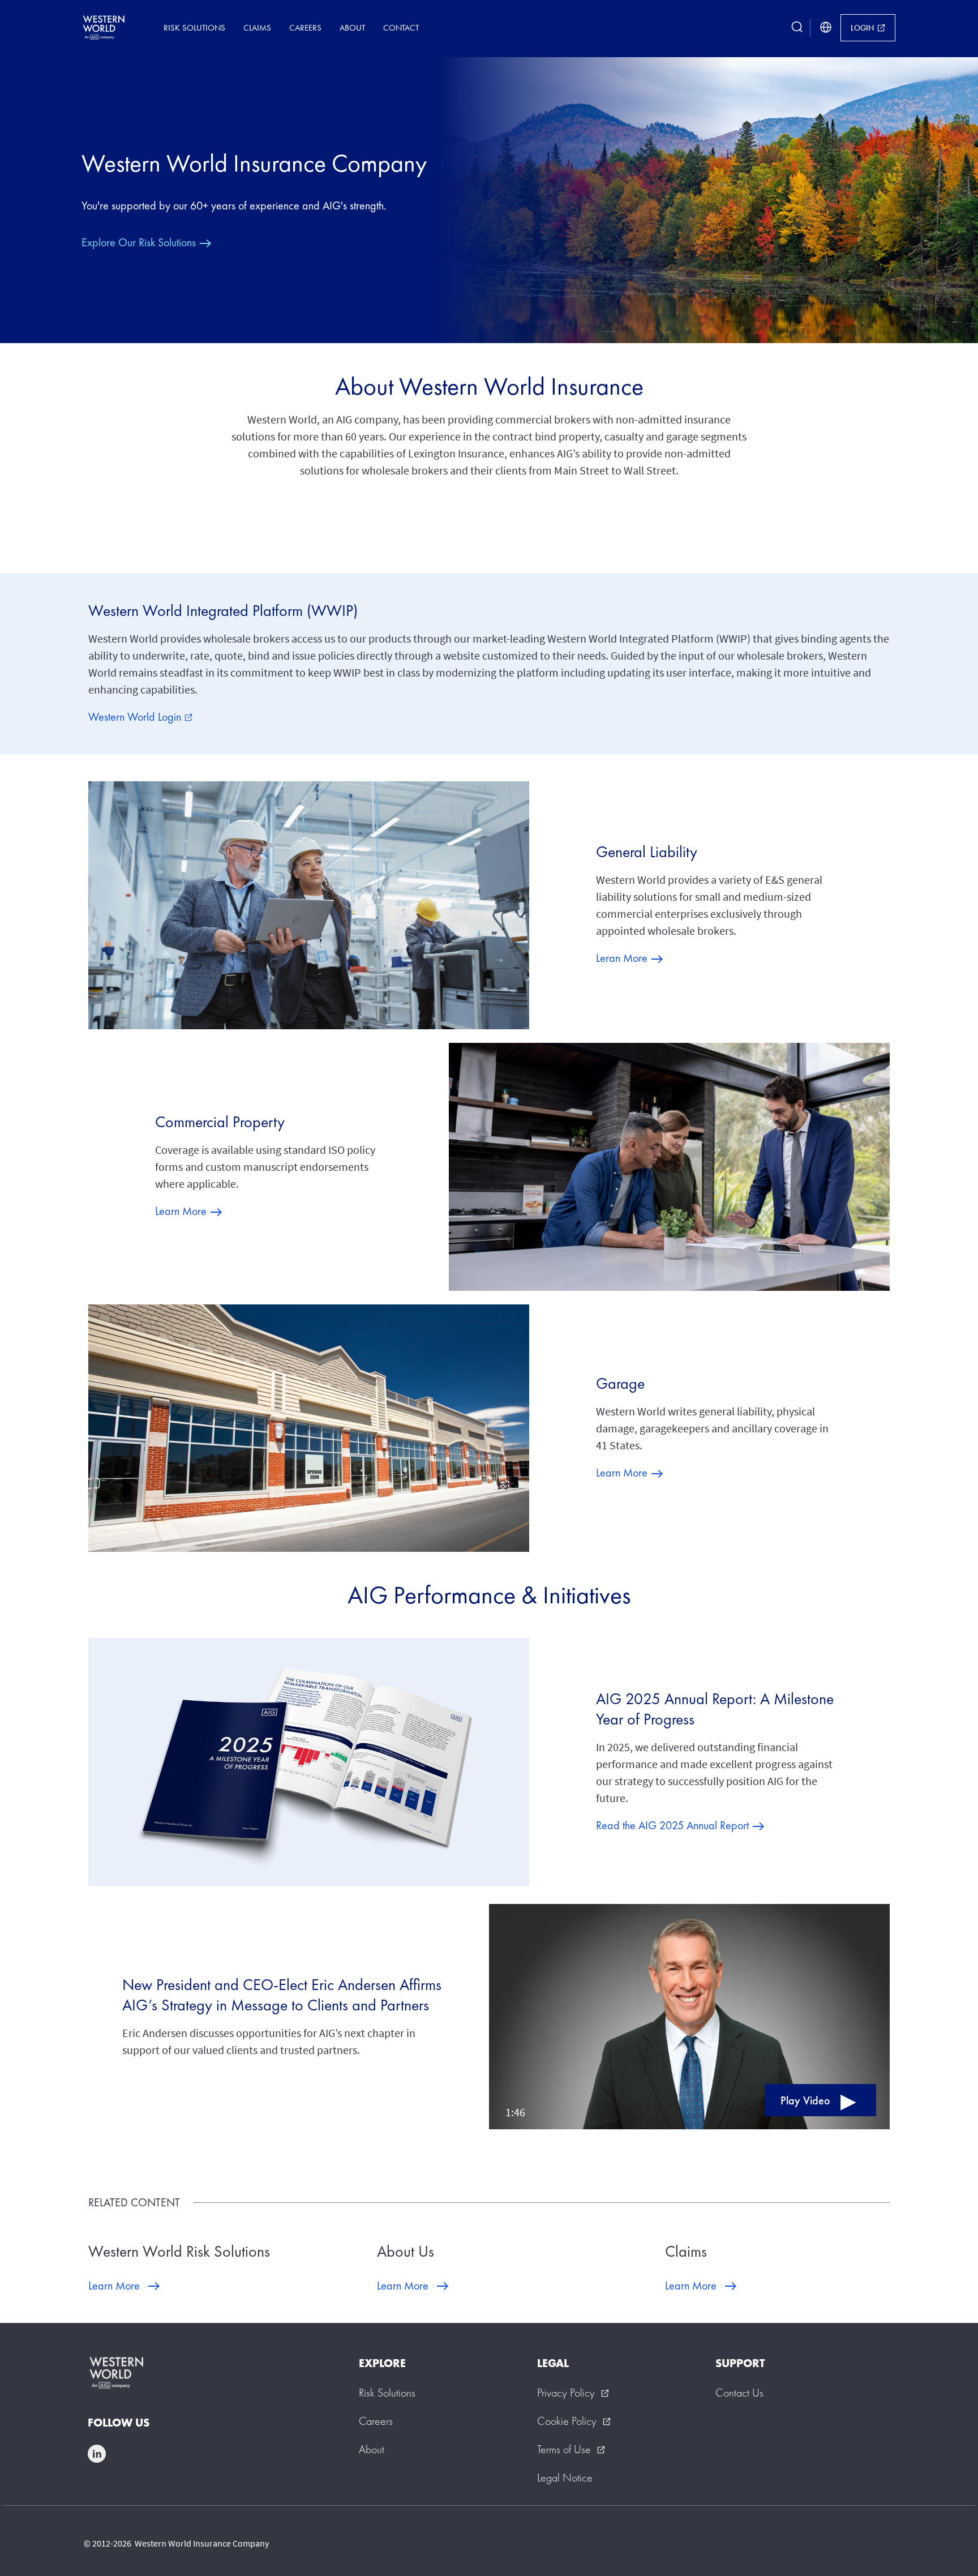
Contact (401, 27)
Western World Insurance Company (254, 163)
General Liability (647, 852)
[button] (689, 2017)
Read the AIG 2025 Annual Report (672, 1825)
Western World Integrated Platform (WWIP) (223, 611)
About (352, 27)
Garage (620, 1383)
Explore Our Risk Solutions (139, 242)
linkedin (97, 2454)
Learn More (181, 1211)
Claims (257, 27)
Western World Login (140, 717)
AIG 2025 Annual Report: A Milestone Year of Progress (715, 1709)
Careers (305, 27)
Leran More (622, 958)
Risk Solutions (194, 27)
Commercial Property (220, 1122)
